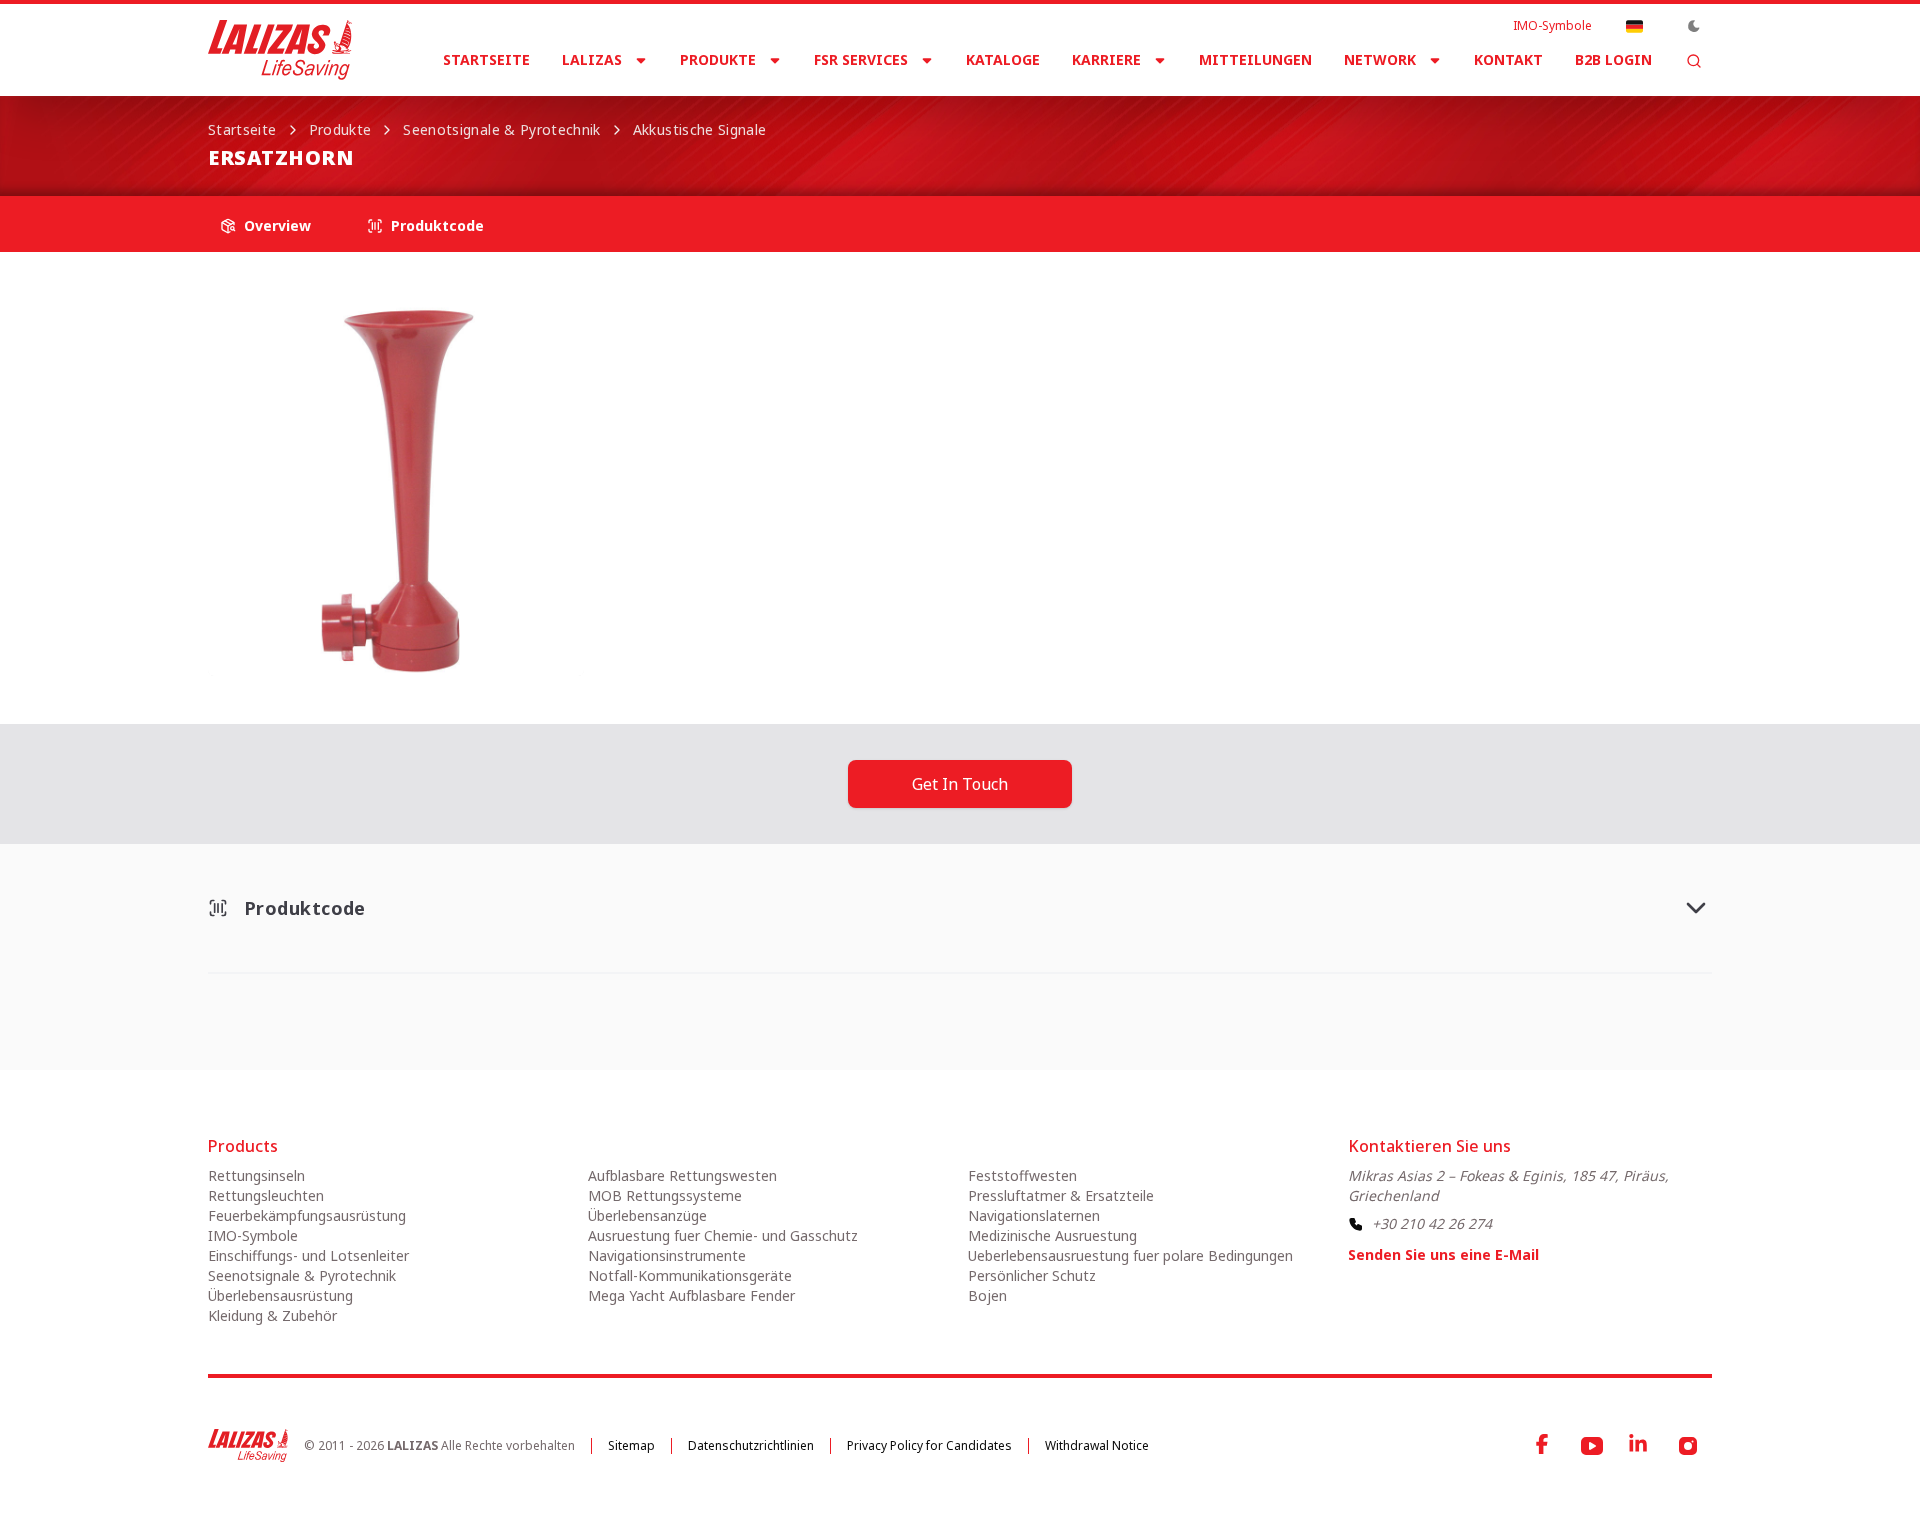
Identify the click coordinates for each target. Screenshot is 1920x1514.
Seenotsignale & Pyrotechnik (501, 129)
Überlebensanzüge (647, 1215)
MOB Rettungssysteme (665, 1195)
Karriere (1106, 59)
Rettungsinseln (256, 1175)
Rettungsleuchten (266, 1195)
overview (277, 225)
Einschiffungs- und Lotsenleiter (308, 1255)
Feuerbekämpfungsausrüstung (307, 1215)
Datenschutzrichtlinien (751, 1445)
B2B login (1613, 59)
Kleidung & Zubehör (272, 1315)
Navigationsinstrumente (667, 1255)
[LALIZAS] (280, 50)
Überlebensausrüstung (280, 1295)
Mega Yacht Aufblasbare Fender (691, 1295)
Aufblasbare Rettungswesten (682, 1175)
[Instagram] (1688, 1446)
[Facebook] (1544, 1446)
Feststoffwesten (1022, 1175)
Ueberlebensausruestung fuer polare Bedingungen (1130, 1255)
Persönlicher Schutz (1032, 1275)
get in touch (960, 784)
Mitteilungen (1255, 59)
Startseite (486, 59)
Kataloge (1003, 59)
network (1380, 59)
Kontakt (1508, 59)
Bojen (987, 1295)
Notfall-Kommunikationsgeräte (690, 1275)
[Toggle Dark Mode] (1694, 26)
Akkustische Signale (700, 129)
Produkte (718, 59)
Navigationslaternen (1034, 1215)
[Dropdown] (1634, 26)
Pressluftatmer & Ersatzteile (1061, 1195)
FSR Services (861, 59)
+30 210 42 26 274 (1432, 1223)
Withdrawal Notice (1097, 1445)
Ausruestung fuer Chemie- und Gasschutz (723, 1235)
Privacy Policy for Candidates (929, 1445)
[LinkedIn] (1640, 1446)
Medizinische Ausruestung (1052, 1235)
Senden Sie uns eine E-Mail (1443, 1254)
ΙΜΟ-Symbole (1552, 26)
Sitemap (631, 1445)
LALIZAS (592, 59)
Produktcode (437, 225)
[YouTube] (1592, 1446)
